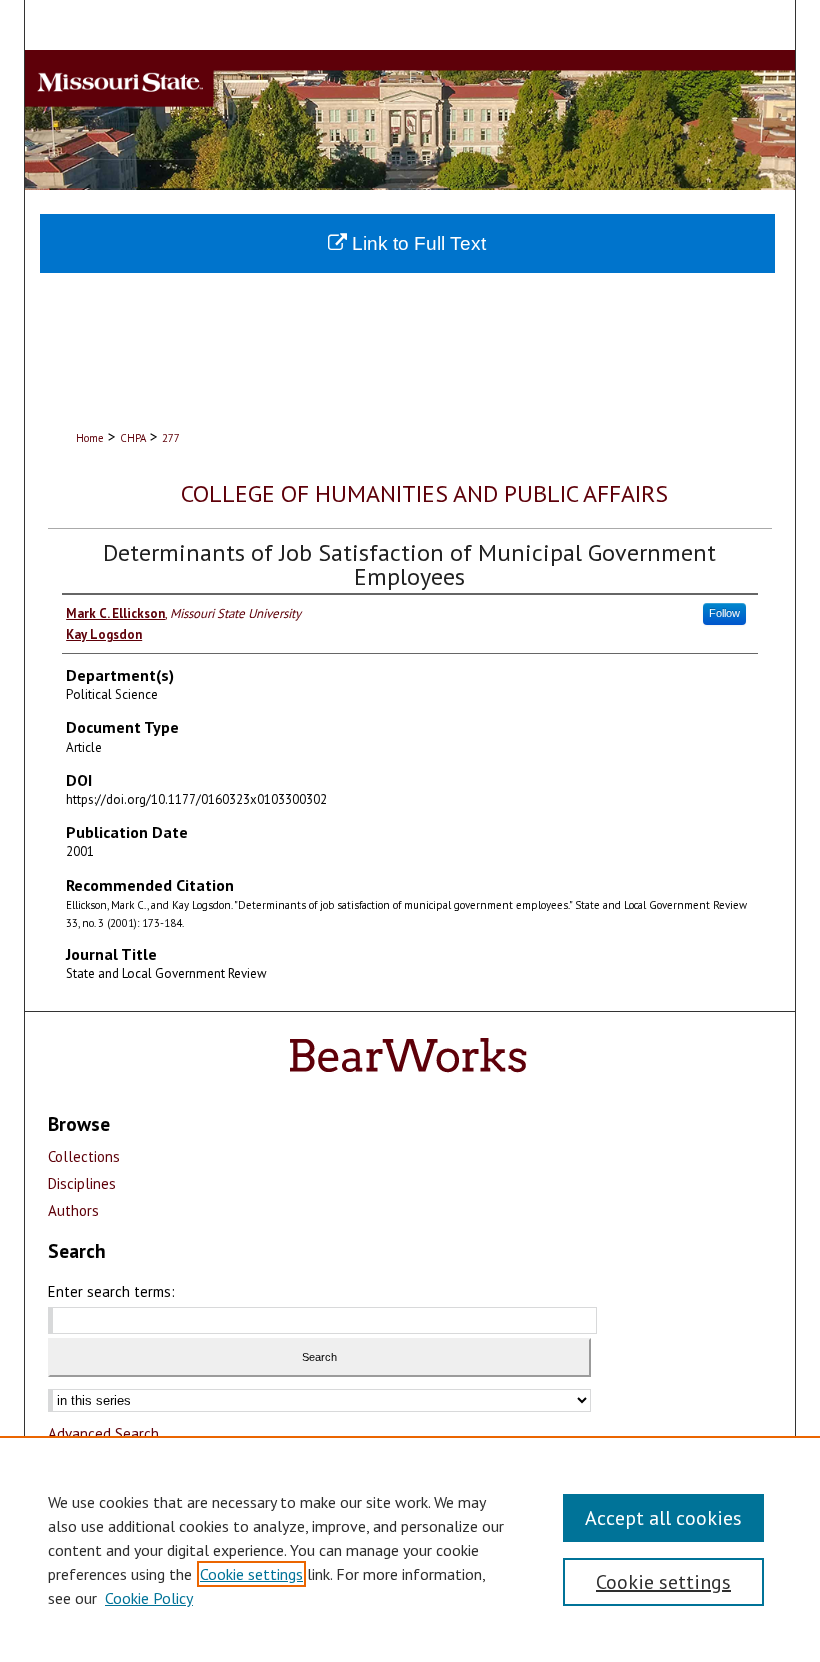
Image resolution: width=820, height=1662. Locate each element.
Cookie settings (251, 1574)
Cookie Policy (149, 1598)
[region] (410, 1549)
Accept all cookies (663, 1518)
